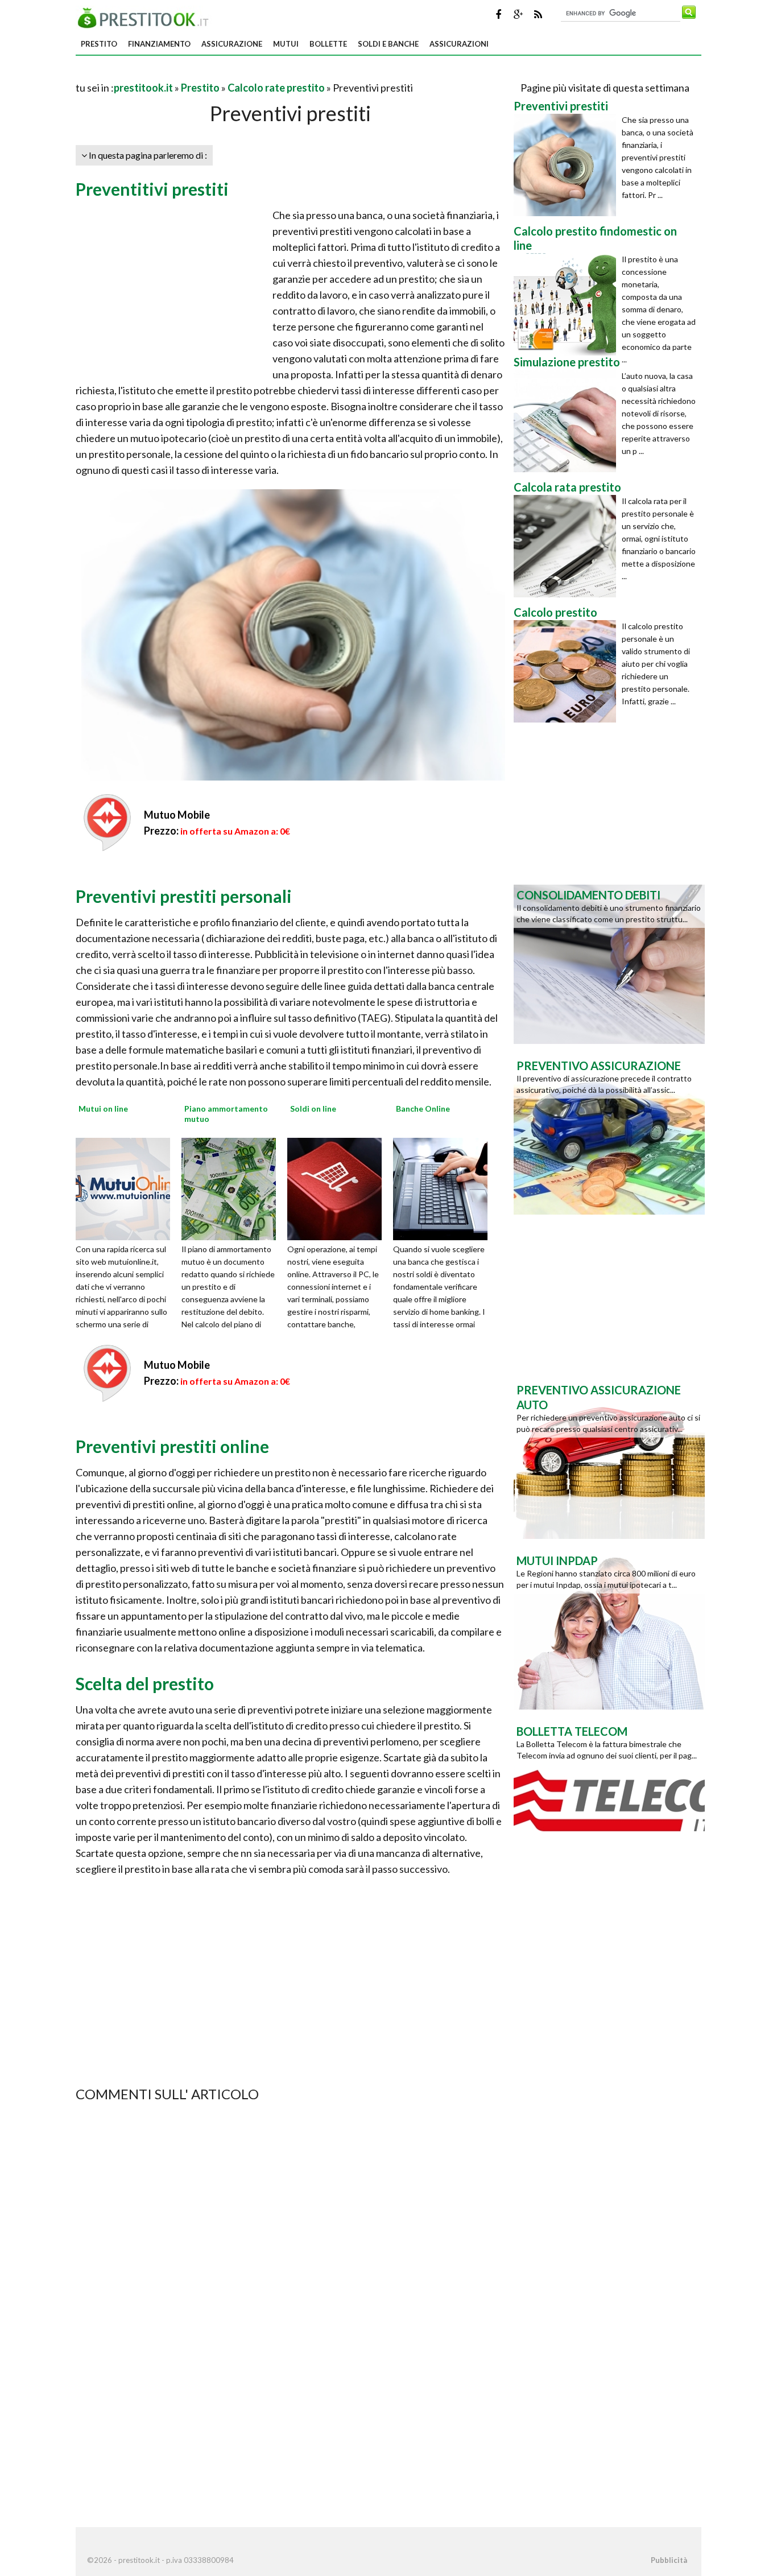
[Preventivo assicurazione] (609, 1134)
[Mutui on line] (127, 1187)
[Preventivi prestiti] (568, 165)
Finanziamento (159, 44)
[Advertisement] (209, 74)
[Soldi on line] (338, 1187)
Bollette (328, 44)
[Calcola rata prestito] (568, 546)
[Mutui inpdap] (609, 1629)
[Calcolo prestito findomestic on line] (568, 304)
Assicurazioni (459, 44)
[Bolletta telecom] (609, 1799)
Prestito (99, 44)
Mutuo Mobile (177, 815)
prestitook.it (143, 88)
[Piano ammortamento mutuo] (233, 1187)
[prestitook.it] (146, 16)
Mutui (286, 44)
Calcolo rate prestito (276, 88)
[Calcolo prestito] (568, 671)
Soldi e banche (388, 44)
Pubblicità (669, 2560)
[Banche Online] (444, 1187)
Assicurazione (232, 44)
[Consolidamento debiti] (609, 963)
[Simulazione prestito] (568, 421)
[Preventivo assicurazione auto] (609, 1458)
